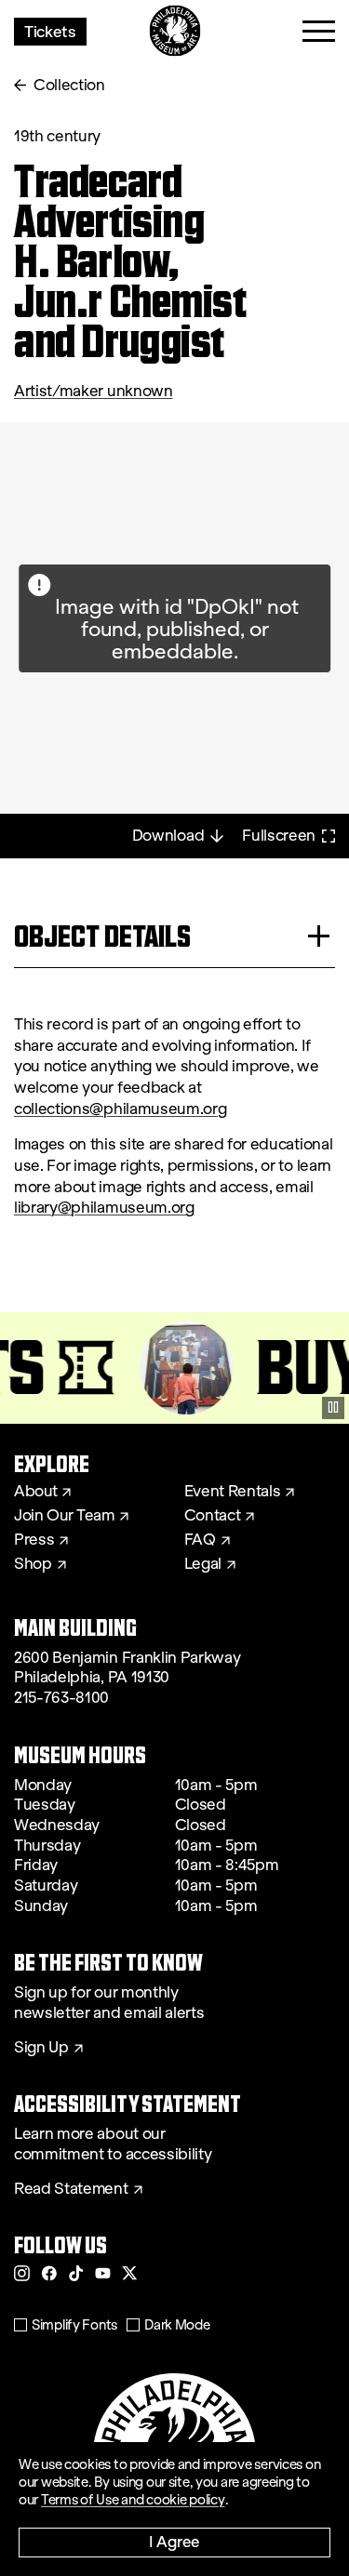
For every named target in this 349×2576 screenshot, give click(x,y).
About (35, 1492)
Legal (203, 1564)
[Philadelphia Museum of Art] (174, 31)
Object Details (102, 936)
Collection (69, 85)
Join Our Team (64, 1516)
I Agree (174, 2541)
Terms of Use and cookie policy (133, 2500)
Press (34, 1540)
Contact (213, 1516)
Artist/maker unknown (94, 391)
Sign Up (41, 2048)
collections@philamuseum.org (120, 1109)
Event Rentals (233, 1492)
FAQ (200, 1540)
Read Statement (71, 2189)
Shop (33, 1564)
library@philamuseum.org (104, 1208)
